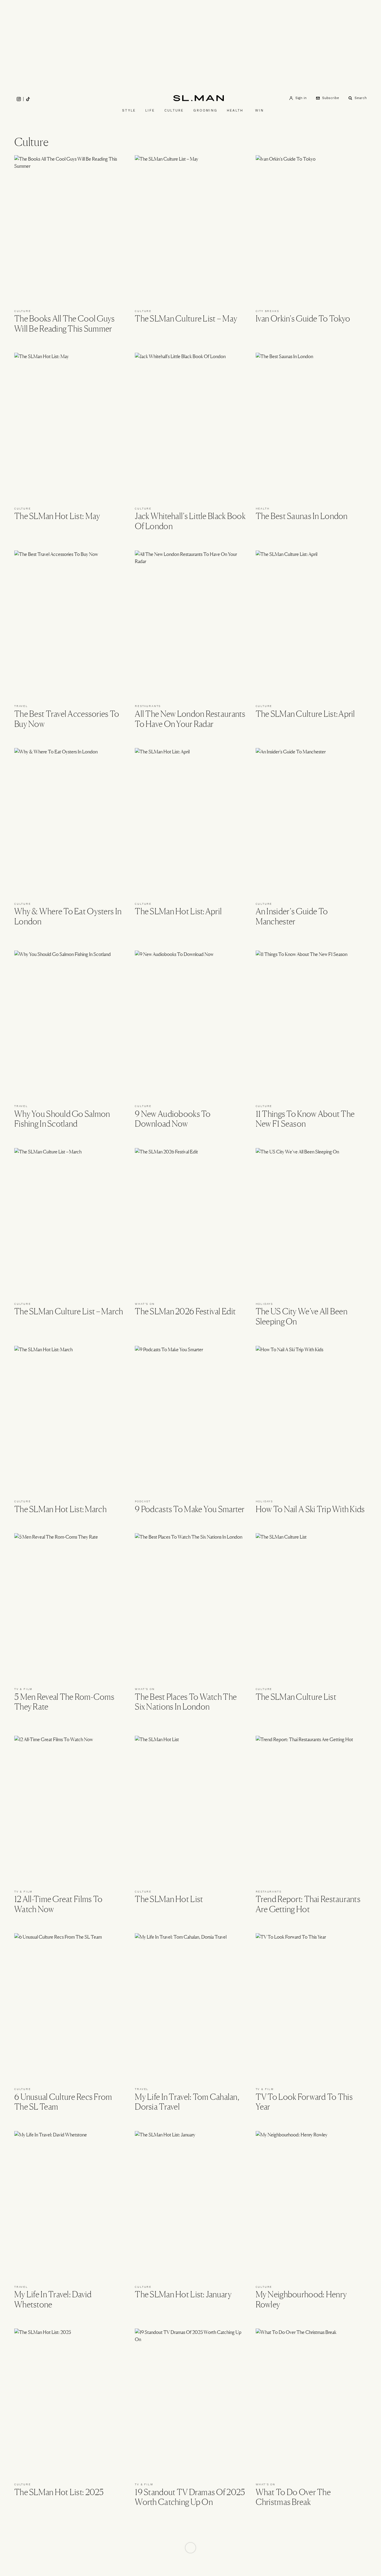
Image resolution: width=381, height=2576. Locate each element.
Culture (174, 110)
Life (150, 110)
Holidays (264, 1304)
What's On (145, 1304)
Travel (21, 706)
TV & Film (23, 1689)
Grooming (205, 110)
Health (235, 110)
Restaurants (148, 706)
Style (129, 110)
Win (259, 110)
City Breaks (267, 311)
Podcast (143, 1501)
